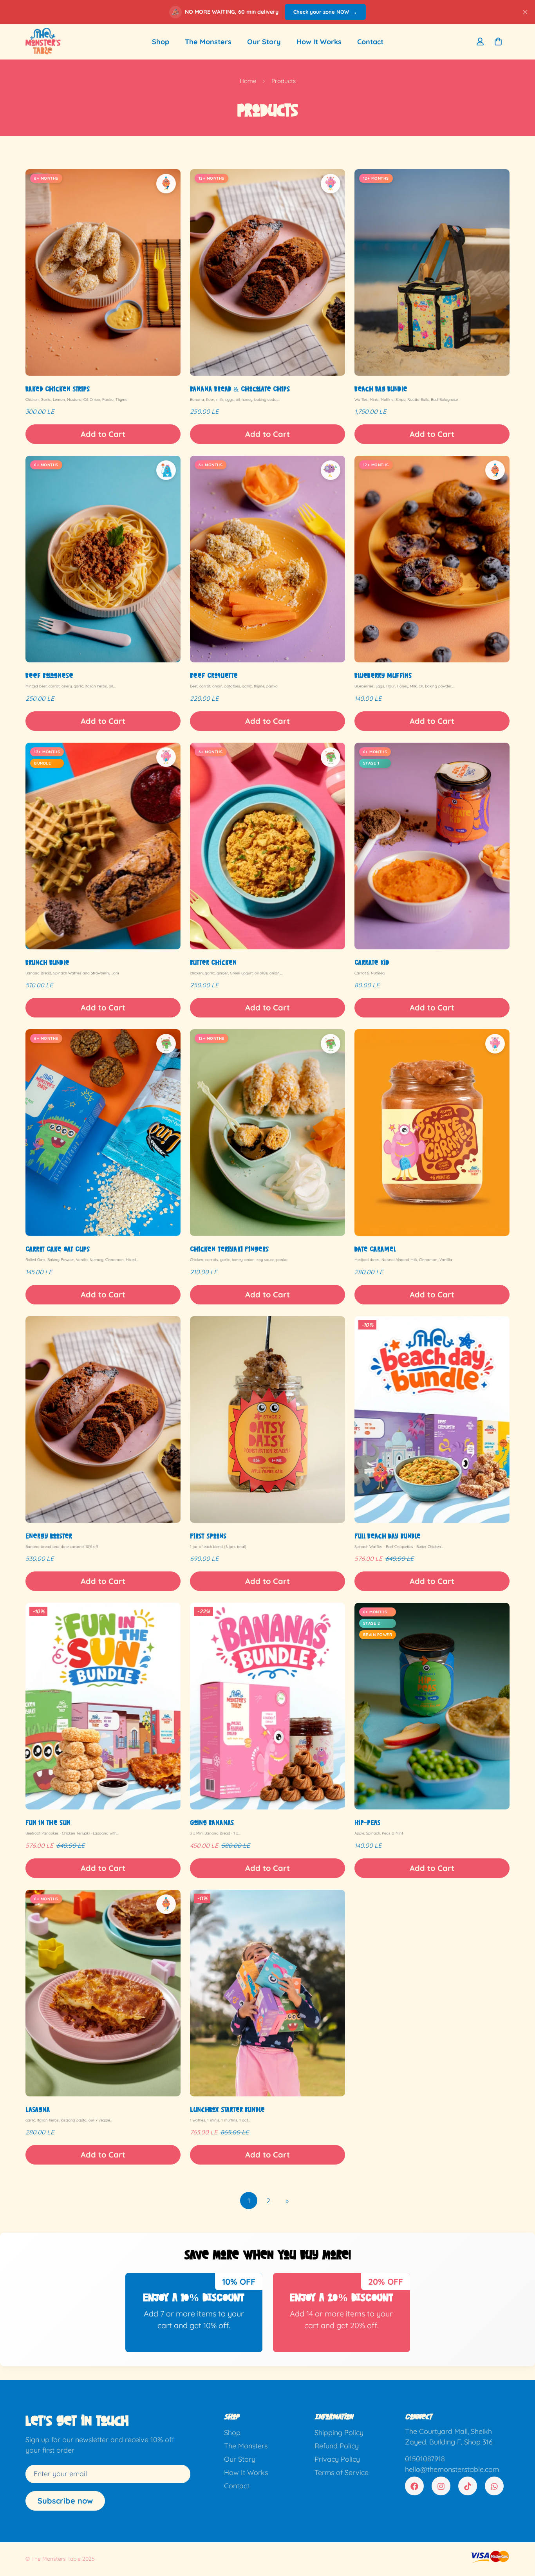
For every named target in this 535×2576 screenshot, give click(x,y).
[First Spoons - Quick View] (267, 1420)
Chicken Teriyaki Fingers (229, 1249)
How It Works (319, 42)
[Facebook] (414, 2486)
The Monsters (208, 42)
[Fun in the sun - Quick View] (103, 1706)
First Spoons (208, 1536)
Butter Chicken (213, 962)
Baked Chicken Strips (58, 389)
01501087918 (425, 2459)
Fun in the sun (48, 1822)
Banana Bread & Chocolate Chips (240, 389)
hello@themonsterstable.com (452, 2470)
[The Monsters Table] (43, 42)
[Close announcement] (525, 12)
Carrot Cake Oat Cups (58, 1249)
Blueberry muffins (383, 675)
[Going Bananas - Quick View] (267, 1706)
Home (248, 81)
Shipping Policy (339, 2433)
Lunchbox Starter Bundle (227, 2109)
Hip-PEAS (367, 1822)
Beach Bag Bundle (381, 389)
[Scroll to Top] (520, 2533)
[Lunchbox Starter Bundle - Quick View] (267, 1993)
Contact (370, 42)
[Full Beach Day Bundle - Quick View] (432, 1420)
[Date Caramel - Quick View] (432, 1133)
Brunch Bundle (47, 962)
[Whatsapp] (494, 2486)
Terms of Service (342, 2473)
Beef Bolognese (49, 675)
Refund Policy (337, 2446)
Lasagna (38, 2109)
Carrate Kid (372, 962)
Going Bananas (212, 1822)
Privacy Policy (337, 2460)
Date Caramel (375, 1249)
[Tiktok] (468, 2486)
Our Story (264, 42)
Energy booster (49, 1536)
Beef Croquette (214, 675)
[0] (498, 41)
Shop (161, 42)
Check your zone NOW (325, 12)
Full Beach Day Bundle (388, 1536)
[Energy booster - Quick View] (103, 1420)
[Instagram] (441, 2486)
